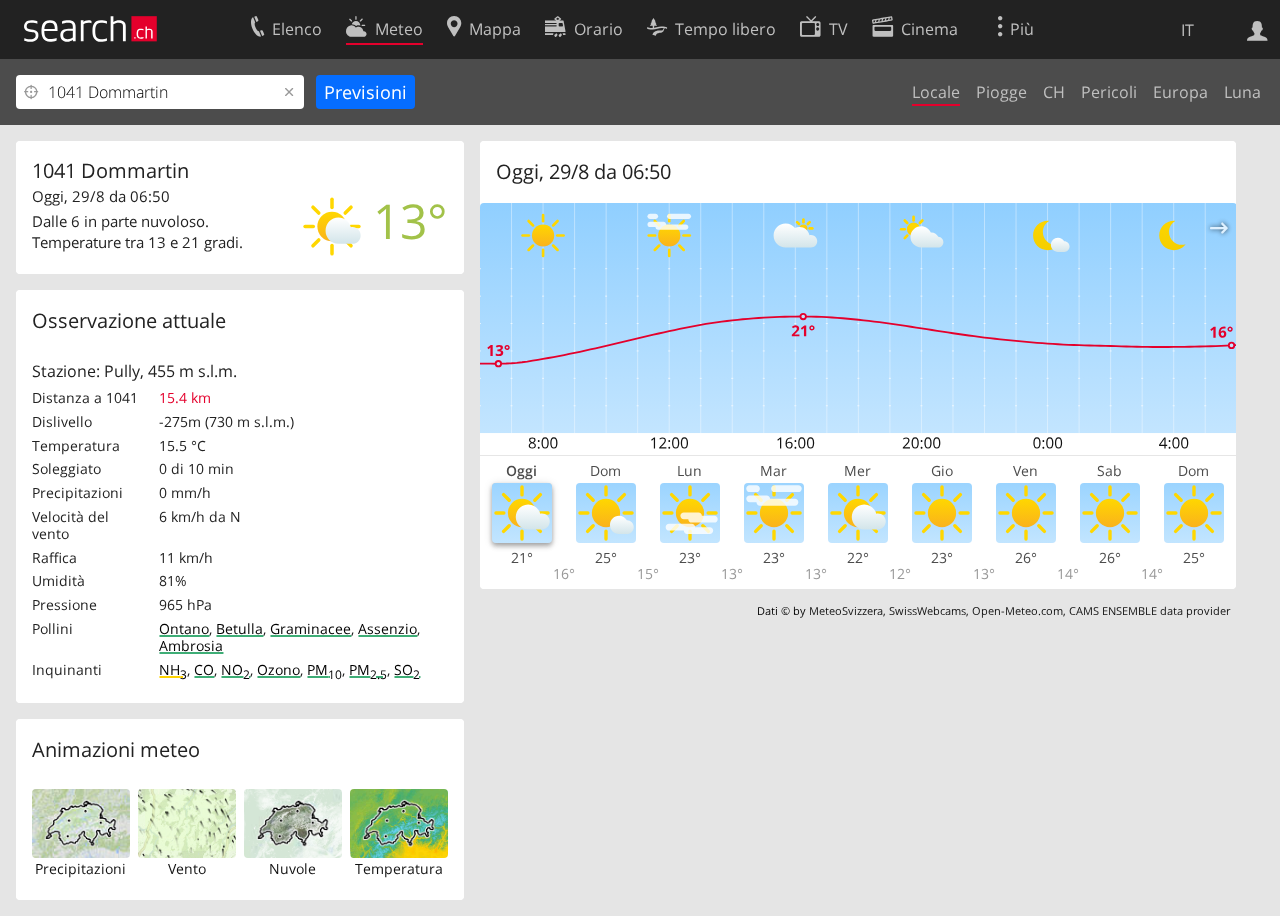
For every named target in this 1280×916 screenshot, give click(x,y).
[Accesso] (1257, 29)
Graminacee (310, 628)
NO (235, 669)
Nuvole (292, 868)
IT (1187, 30)
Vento (187, 868)
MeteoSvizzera (846, 610)
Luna (1242, 92)
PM (324, 669)
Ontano (184, 628)
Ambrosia (191, 645)
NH (173, 669)
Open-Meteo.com (1017, 610)
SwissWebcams (927, 610)
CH (1054, 92)
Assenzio (387, 628)
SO (407, 669)
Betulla (239, 628)
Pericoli (1109, 92)
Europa (1180, 92)
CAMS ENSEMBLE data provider (1149, 610)
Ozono (278, 669)
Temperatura (399, 868)
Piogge (1001, 92)
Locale (936, 92)
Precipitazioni (80, 868)
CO (204, 669)
